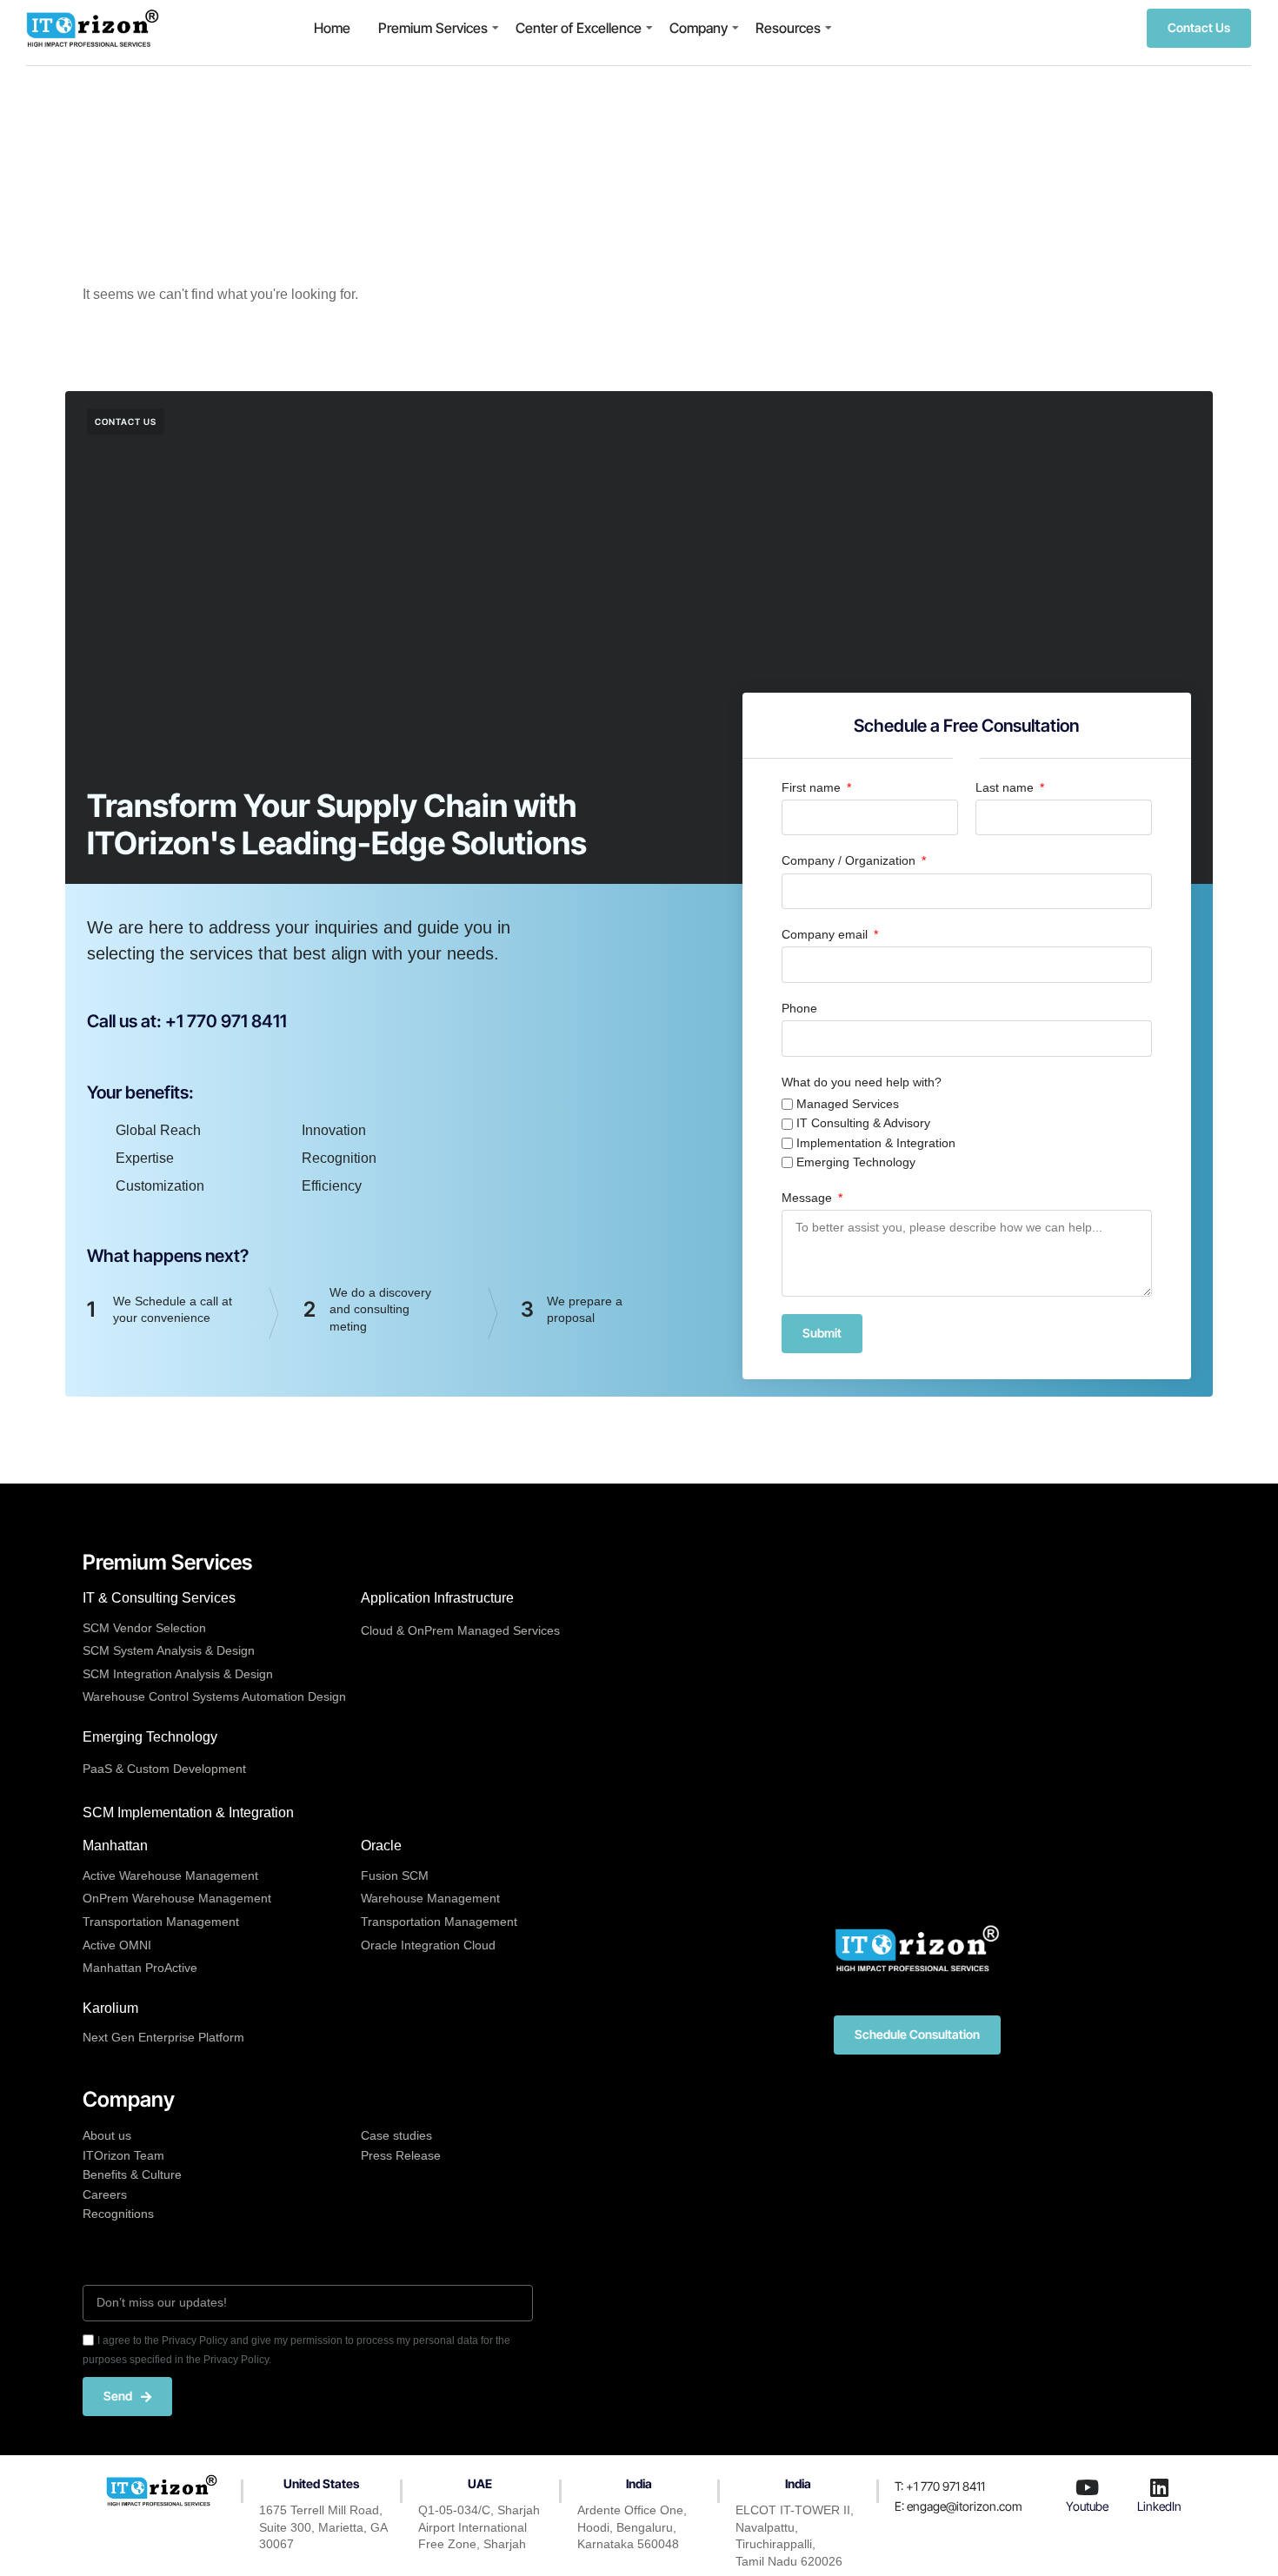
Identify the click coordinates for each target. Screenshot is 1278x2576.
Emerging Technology (856, 1162)
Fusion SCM (395, 1876)
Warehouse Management (430, 1898)
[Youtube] (1088, 2487)
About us (107, 2135)
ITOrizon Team (123, 2155)
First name (813, 787)
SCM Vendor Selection (144, 1628)
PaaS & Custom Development (164, 1769)
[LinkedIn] (1159, 2487)
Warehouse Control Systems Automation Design (214, 1696)
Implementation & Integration (876, 1143)
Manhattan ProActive (140, 1968)
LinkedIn (1159, 2506)
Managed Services (848, 1104)
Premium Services (433, 28)
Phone (799, 1008)
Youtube (1087, 2506)
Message (809, 1198)
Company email (826, 934)
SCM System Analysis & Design (169, 1650)
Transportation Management (161, 1922)
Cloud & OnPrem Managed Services (460, 1630)
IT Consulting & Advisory (863, 1123)
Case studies (396, 2135)
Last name (1006, 787)
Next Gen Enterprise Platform (163, 2037)
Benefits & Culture (132, 2174)
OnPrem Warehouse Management (177, 1898)
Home (332, 28)
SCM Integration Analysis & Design (178, 1674)
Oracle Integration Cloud (428, 1945)
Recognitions (118, 2214)
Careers (105, 2194)
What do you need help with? (862, 1082)
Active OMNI (117, 1945)
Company (699, 28)
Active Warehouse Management (170, 1876)
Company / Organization (850, 860)
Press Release (401, 2155)
